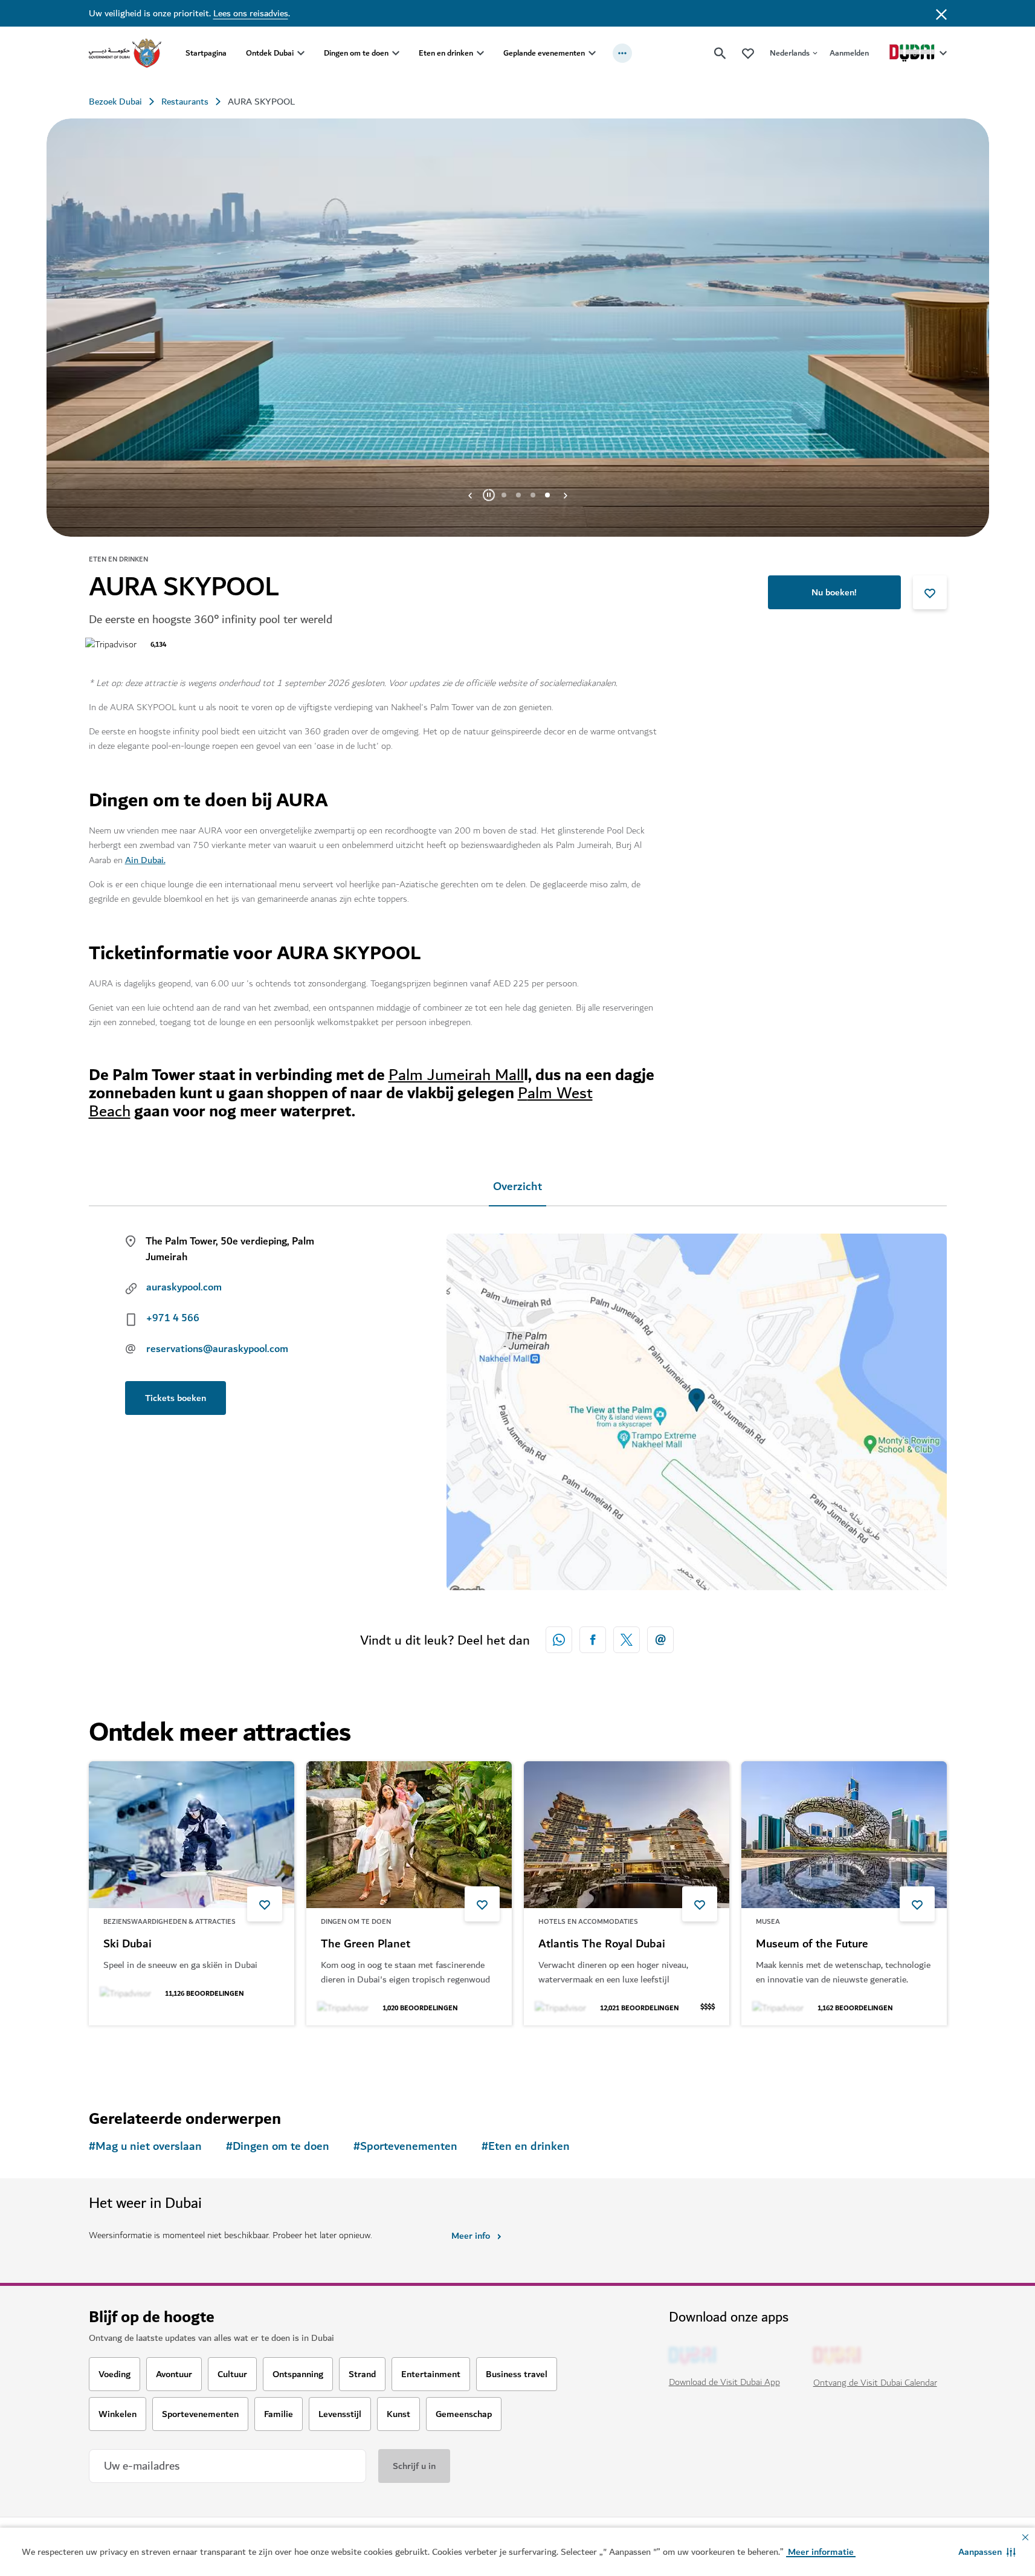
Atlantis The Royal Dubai (602, 1944)
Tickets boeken (176, 1398)
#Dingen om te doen (278, 2147)
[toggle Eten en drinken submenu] (480, 53)
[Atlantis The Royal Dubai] (627, 1835)
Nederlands (790, 53)
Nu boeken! (834, 592)
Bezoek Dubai (115, 102)
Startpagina (206, 53)
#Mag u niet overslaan (145, 2147)
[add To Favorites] (930, 592)
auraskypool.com (184, 1287)
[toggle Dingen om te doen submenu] (396, 53)
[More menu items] (622, 53)
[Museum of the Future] (844, 1835)
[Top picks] (748, 53)
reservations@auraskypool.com (217, 1349)
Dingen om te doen (356, 53)
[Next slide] (470, 495)
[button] (987, 2552)
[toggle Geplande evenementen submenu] (592, 53)
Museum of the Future (812, 1944)
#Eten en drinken (526, 2147)
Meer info (471, 2236)
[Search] (720, 53)
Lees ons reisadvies (251, 13)
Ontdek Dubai (270, 53)
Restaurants (185, 102)
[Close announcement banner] (941, 13)
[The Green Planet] (409, 1835)
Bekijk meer (133, 2057)
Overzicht (517, 1187)
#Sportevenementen (405, 2147)
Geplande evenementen (544, 53)
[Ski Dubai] (192, 1835)
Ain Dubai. (145, 860)
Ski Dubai (127, 1944)
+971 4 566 (173, 1318)
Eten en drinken (446, 53)
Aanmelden (849, 53)
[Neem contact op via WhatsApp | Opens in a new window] (559, 1640)
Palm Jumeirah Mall (456, 1075)
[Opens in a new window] (593, 1640)
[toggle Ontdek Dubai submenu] (301, 53)
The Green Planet (366, 1944)
